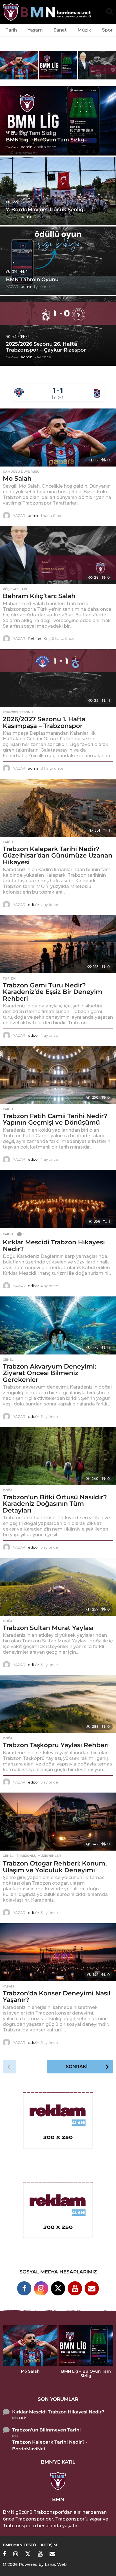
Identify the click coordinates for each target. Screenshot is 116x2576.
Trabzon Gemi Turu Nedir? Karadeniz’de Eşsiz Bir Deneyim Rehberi (53, 992)
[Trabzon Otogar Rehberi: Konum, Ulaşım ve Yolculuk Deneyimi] (58, 1822)
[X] (58, 2288)
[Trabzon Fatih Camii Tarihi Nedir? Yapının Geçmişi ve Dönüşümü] (58, 1075)
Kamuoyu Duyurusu (21, 472)
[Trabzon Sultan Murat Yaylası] (58, 1587)
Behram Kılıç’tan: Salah (39, 596)
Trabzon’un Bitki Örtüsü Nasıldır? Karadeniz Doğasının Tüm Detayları (55, 1504)
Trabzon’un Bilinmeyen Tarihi (46, 2430)
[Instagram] (41, 2288)
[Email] (92, 2288)
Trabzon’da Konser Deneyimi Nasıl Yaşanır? (57, 1997)
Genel (8, 1360)
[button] (110, 12)
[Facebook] (24, 2288)
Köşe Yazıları (15, 589)
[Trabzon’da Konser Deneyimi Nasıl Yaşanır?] (58, 1952)
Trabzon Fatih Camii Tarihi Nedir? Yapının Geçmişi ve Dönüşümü (55, 1119)
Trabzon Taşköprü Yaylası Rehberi (56, 1745)
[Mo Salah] (58, 438)
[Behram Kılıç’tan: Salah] (58, 555)
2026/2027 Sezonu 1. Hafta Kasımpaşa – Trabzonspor (44, 722)
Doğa (8, 1490)
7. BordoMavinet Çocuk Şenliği (45, 210)
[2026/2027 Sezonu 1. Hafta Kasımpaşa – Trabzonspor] (58, 678)
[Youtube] (75, 2288)
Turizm (9, 978)
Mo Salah (17, 478)
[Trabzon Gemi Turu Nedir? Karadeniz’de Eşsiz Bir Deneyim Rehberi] (58, 944)
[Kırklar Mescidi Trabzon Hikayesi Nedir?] (58, 1199)
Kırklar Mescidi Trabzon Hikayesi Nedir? (54, 1246)
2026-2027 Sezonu (18, 712)
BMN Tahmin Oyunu (32, 279)
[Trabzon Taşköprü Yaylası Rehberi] (58, 1704)
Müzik (84, 30)
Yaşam (35, 30)
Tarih (11, 30)
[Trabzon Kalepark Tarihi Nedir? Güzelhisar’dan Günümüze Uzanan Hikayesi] (58, 808)
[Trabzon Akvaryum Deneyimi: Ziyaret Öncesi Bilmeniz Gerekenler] (58, 1325)
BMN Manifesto (19, 2545)
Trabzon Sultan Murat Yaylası (48, 1628)
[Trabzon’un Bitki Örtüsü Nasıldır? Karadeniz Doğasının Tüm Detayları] (58, 1456)
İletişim (49, 2545)
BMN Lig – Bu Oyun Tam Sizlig (45, 140)
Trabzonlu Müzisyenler (39, 1856)
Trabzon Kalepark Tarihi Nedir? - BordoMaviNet (50, 2445)
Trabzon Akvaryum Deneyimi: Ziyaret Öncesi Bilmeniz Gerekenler (49, 1373)
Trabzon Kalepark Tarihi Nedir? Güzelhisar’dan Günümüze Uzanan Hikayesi (58, 856)
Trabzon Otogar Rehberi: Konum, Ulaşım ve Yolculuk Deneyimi (55, 1867)
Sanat (60, 30)
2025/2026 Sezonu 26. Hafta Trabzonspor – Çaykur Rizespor (46, 347)
